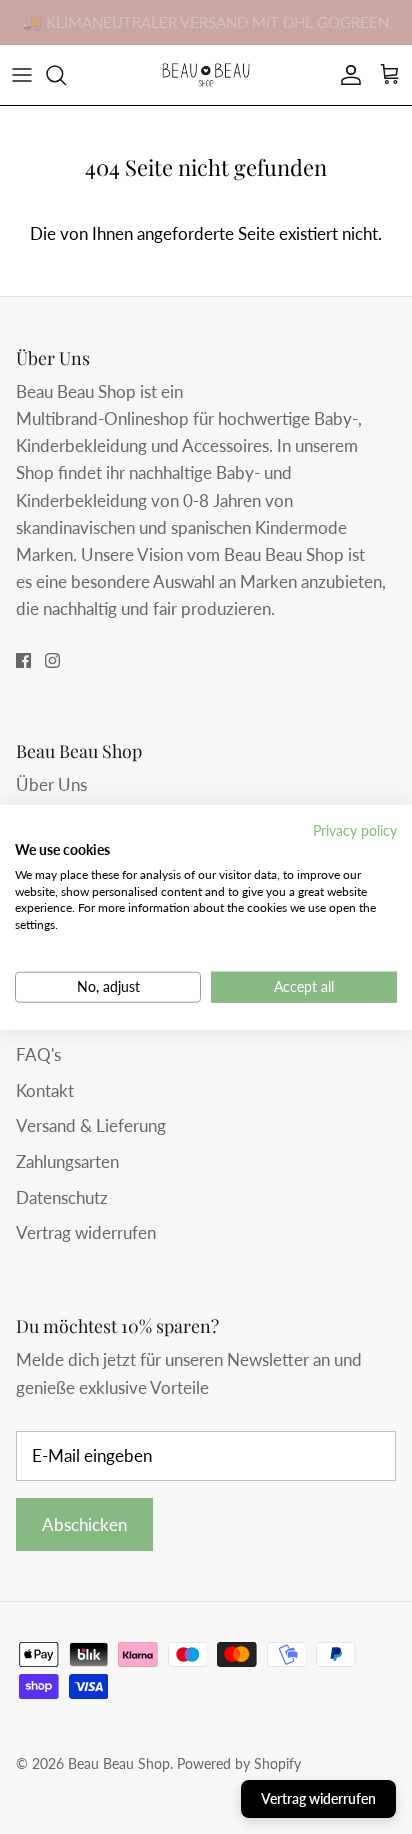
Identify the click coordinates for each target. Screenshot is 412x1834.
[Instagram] (52, 660)
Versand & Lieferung (91, 1125)
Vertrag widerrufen (86, 1232)
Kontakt (45, 1090)
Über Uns (51, 784)
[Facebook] (23, 660)
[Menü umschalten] (22, 75)
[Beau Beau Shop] (206, 75)
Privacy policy (355, 830)
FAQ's (38, 1054)
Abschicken (84, 1524)
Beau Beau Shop (119, 1763)
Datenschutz (62, 1197)
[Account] (346, 75)
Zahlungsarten (67, 1161)
